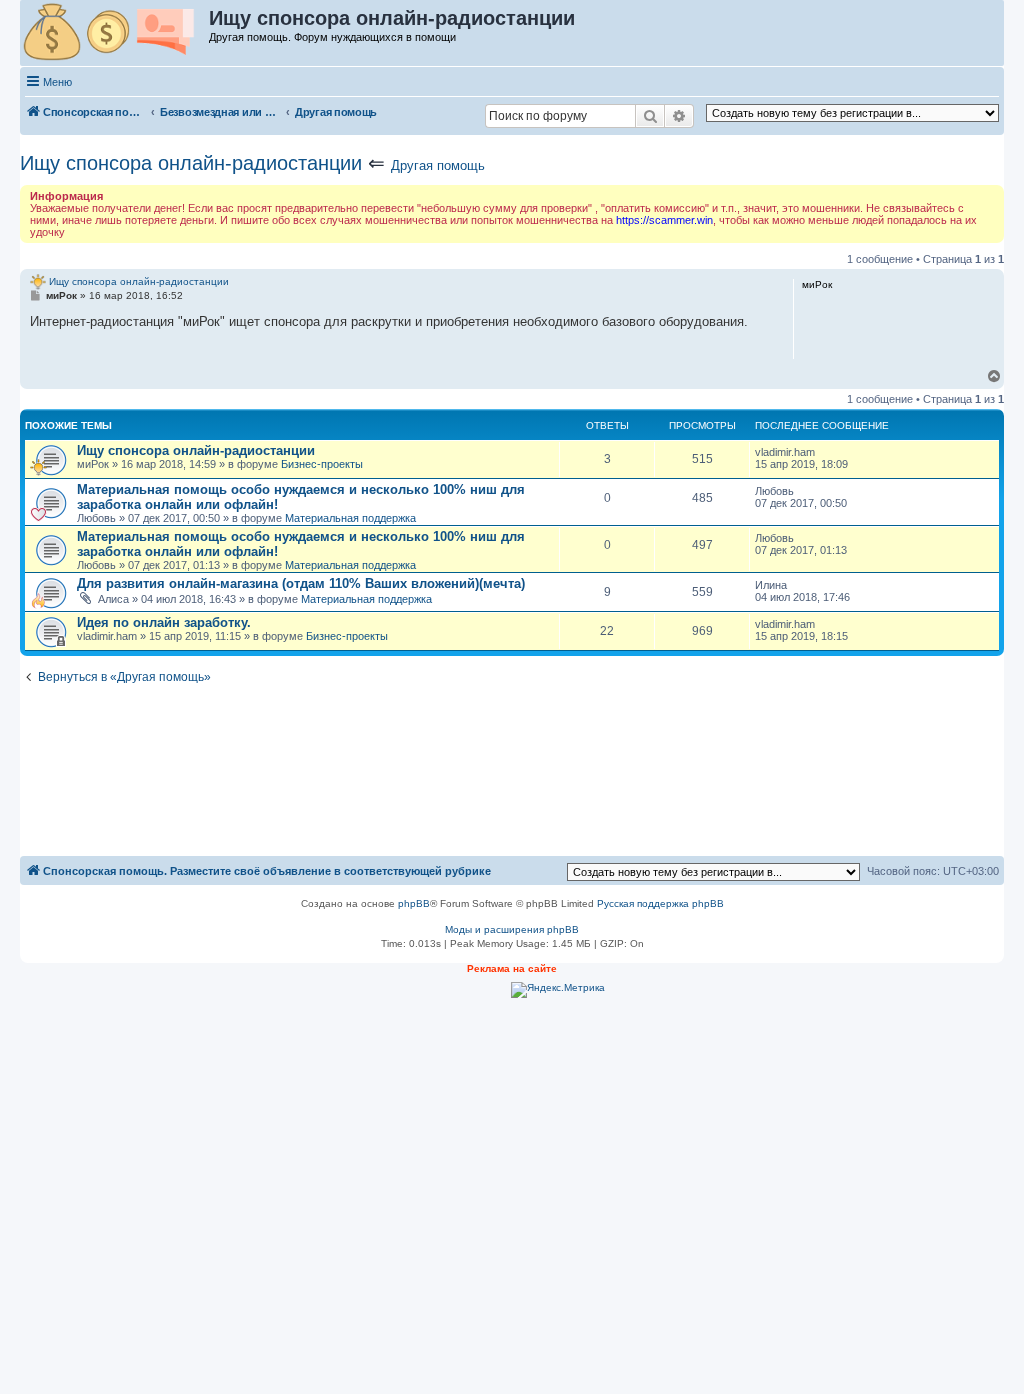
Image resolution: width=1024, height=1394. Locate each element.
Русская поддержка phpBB (660, 903)
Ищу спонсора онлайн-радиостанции (191, 163)
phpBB (414, 903)
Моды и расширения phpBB (512, 929)
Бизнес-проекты (322, 464)
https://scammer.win (664, 220)
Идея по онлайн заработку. (164, 622)
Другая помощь (438, 165)
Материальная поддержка (350, 518)
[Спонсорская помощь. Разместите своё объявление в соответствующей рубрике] (115, 33)
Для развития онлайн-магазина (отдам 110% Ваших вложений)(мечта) (301, 583)
